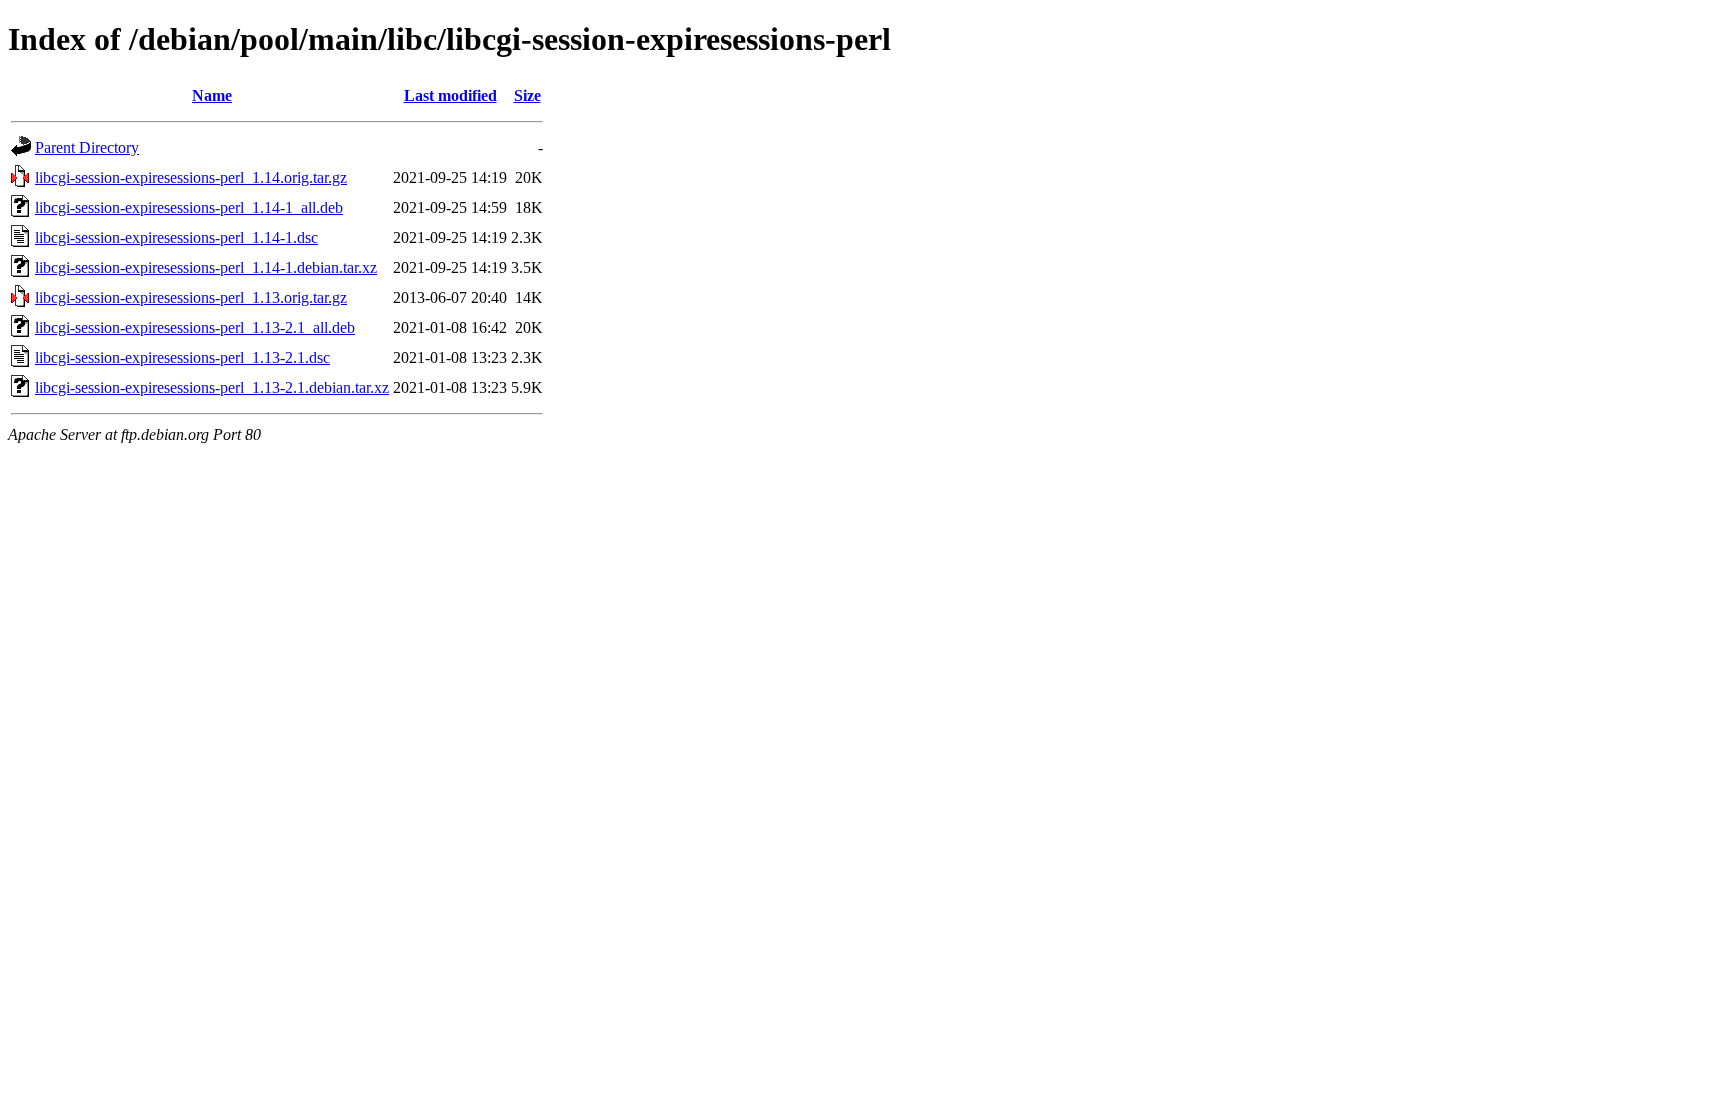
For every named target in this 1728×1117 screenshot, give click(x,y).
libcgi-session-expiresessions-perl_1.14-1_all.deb (189, 207)
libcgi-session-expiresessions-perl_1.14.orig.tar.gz (191, 177)
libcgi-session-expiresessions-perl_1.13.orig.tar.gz (191, 297)
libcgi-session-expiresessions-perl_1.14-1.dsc (176, 237)
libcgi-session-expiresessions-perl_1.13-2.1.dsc (182, 357)
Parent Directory (87, 147)
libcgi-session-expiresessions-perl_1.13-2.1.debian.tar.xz (212, 387)
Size (527, 95)
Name (212, 95)
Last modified (450, 95)
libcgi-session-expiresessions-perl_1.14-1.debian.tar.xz (206, 267)
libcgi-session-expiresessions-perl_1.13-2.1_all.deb (195, 327)
